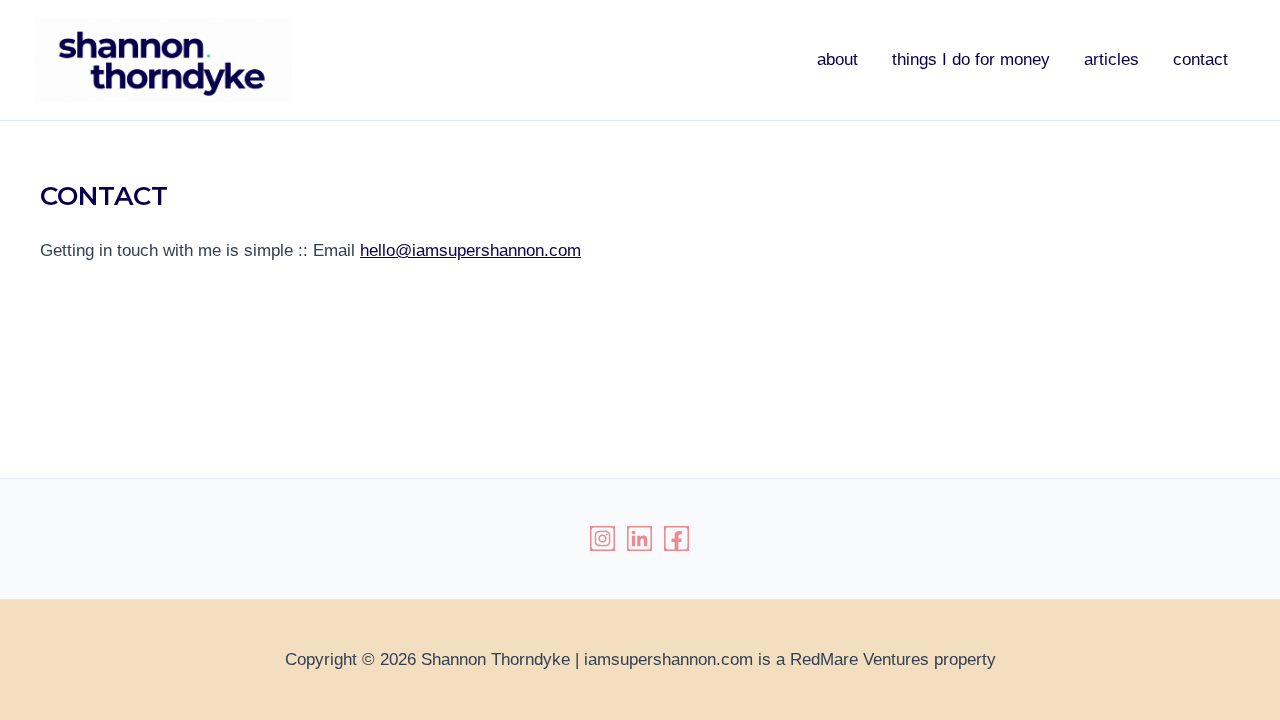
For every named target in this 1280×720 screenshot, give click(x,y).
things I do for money (971, 59)
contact (1200, 59)
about (837, 59)
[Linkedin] (639, 538)
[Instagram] (602, 538)
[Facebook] (676, 538)
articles (1111, 59)
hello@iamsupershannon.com (470, 250)
